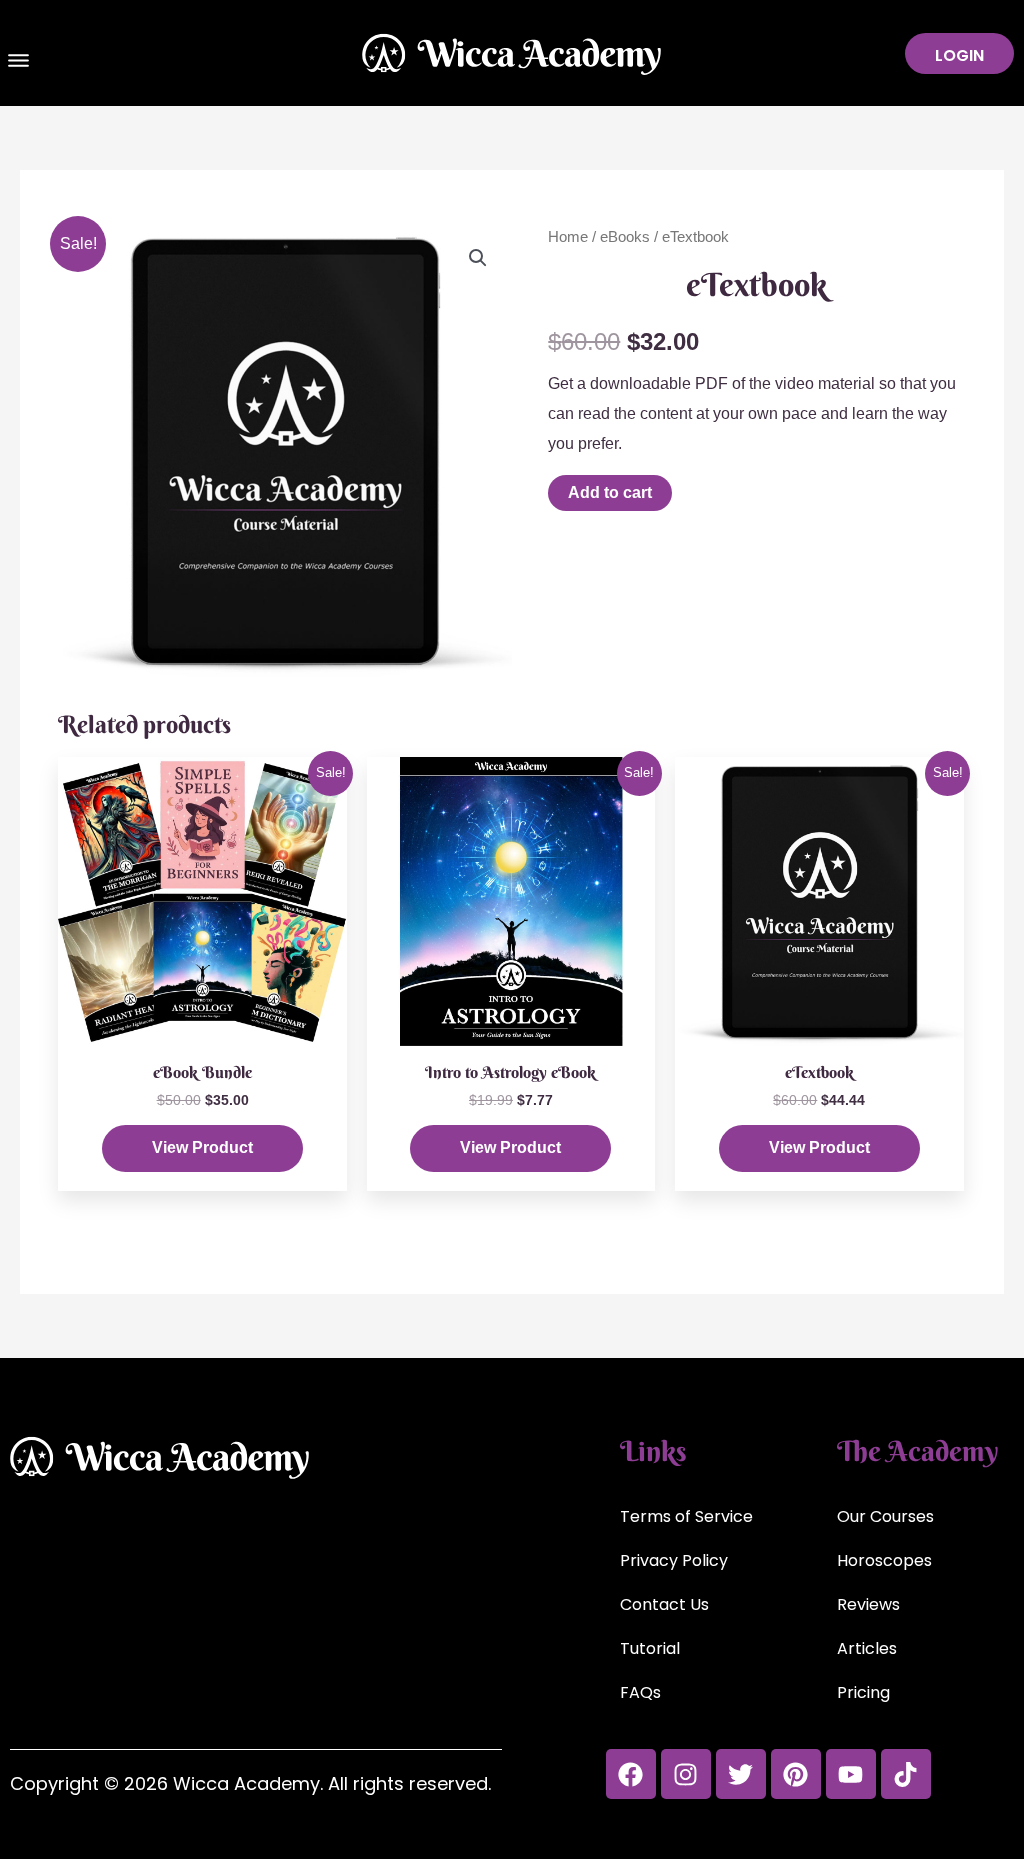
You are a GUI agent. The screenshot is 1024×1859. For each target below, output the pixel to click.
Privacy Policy (674, 1560)
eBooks (625, 237)
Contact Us (664, 1604)
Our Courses (885, 1516)
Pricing (863, 1692)
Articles (867, 1648)
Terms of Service (686, 1516)
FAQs (640, 1692)
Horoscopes (884, 1560)
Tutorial (650, 1648)
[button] (19, 63)
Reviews (868, 1604)
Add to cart (610, 492)
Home (568, 237)
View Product (202, 1147)
